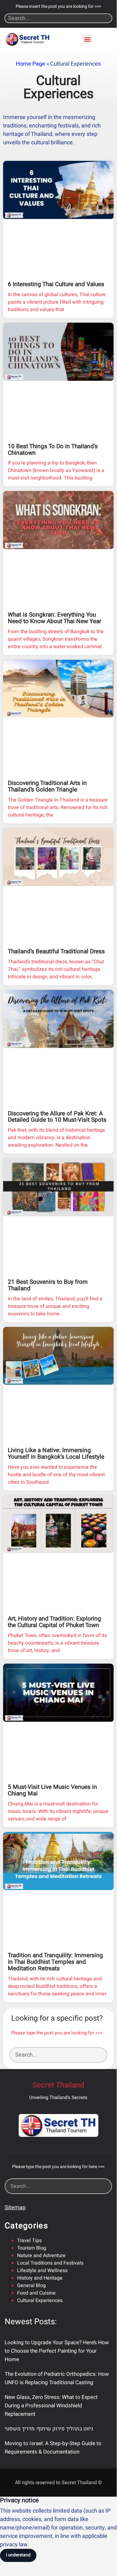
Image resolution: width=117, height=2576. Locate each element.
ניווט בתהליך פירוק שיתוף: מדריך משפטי (49, 2429)
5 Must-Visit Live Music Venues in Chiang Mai (52, 1790)
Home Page (30, 64)
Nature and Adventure (41, 2256)
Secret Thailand (58, 2085)
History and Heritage (40, 2278)
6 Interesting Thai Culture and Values (56, 284)
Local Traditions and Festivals (50, 2263)
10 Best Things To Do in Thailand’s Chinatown (53, 450)
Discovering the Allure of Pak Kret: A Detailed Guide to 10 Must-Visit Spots (57, 1117)
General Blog (31, 2286)
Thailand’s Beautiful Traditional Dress (56, 951)
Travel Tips (29, 2241)
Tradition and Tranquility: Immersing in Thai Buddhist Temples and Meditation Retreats (55, 1962)
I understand (18, 2555)
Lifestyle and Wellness (42, 2271)
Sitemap (15, 2208)
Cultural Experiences (40, 2301)
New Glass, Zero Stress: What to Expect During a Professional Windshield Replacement (51, 2406)
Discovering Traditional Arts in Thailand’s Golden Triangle (47, 786)
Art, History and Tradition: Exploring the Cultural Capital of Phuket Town (54, 1622)
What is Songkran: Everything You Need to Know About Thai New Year (54, 618)
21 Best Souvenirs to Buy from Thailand (48, 1285)
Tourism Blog (32, 2248)
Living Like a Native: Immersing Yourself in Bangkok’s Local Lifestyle (56, 1454)
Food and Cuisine (36, 2293)
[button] (87, 39)
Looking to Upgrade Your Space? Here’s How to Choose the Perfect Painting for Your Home (57, 2351)
